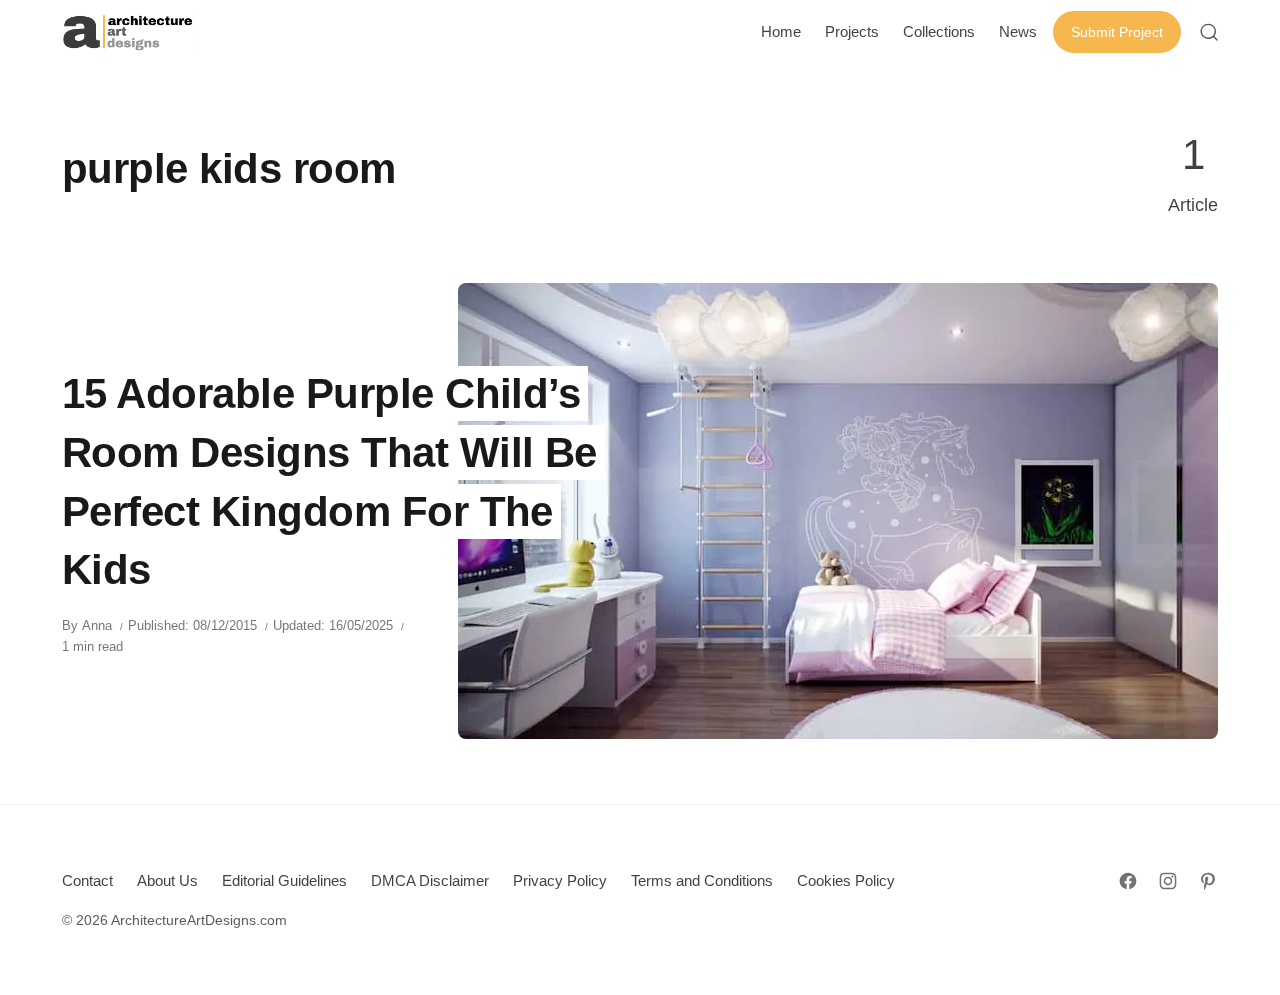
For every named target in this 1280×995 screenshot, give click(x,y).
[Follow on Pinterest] (1208, 881)
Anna (97, 625)
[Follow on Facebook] (1128, 881)
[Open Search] (1209, 32)
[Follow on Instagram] (1168, 881)
